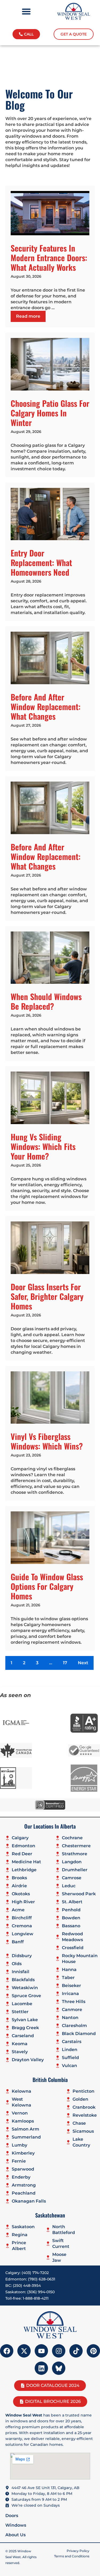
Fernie (19, 2161)
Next (83, 1663)
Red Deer (22, 1854)
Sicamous (83, 2131)
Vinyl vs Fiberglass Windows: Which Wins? (47, 1441)
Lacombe (22, 2004)
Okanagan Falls (29, 2201)
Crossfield (73, 1948)
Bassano (71, 1926)
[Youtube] (41, 2351)
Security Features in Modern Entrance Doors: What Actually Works (49, 258)
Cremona (22, 1926)
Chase (79, 2123)
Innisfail (21, 1972)
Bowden (71, 1918)
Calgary (20, 1838)
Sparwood (23, 2169)
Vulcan (69, 2066)
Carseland (23, 2036)
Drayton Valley (28, 2060)
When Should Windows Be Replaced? (46, 1001)
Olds (17, 1964)
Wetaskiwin (25, 1988)
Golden (80, 2099)
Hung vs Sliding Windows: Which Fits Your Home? (43, 1146)
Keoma (20, 2044)
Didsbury (22, 1956)
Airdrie (19, 1886)
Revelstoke (85, 2115)
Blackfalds (23, 1980)
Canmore (72, 2010)
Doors (12, 2516)
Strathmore (75, 1854)
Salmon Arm (25, 2129)
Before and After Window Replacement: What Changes (46, 706)
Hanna (69, 1970)
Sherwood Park (79, 1894)
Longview (23, 1934)
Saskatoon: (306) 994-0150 (30, 2292)
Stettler (20, 2012)
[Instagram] (59, 2351)
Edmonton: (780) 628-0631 (30, 2279)
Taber (68, 1978)
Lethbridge (24, 1870)
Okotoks (21, 1894)
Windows (16, 2525)
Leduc (69, 1886)
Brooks (19, 1878)
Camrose (72, 1878)
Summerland (26, 2137)
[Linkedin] (41, 2368)
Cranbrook (84, 2107)
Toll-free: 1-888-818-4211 (27, 2298)
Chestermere (76, 1846)
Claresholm (74, 2026)
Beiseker (71, 1986)
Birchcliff (22, 1918)
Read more (28, 316)
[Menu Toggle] (26, 11)
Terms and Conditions (72, 2556)
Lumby (19, 2145)
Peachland (24, 2193)
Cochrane (72, 1838)
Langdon (72, 1862)
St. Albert (72, 1902)
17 (65, 1663)
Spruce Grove (26, 1996)
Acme (18, 1910)
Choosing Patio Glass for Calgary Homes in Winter (50, 413)
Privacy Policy (78, 2551)
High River (23, 1902)
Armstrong (24, 2185)
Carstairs (72, 2042)
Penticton (83, 2091)
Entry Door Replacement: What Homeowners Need (41, 562)
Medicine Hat (26, 1862)
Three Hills (74, 2002)
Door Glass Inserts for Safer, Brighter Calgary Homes (47, 1296)
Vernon (20, 2113)
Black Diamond (79, 2034)
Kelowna (21, 2091)
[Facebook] (7, 2351)
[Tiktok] (76, 2351)
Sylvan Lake (25, 2020)
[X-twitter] (24, 2351)
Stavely (20, 2052)
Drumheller (75, 1870)
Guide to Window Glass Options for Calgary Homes (47, 1586)
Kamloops (23, 2121)
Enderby (21, 2177)
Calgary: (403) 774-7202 (27, 2273)
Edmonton (23, 1846)
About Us (15, 2535)
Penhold (71, 1910)
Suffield (70, 2058)
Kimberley (23, 2153)
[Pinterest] (93, 2351)
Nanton (70, 2018)
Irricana (70, 1994)
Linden (70, 2050)
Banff (18, 1942)
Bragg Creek (25, 2028)
